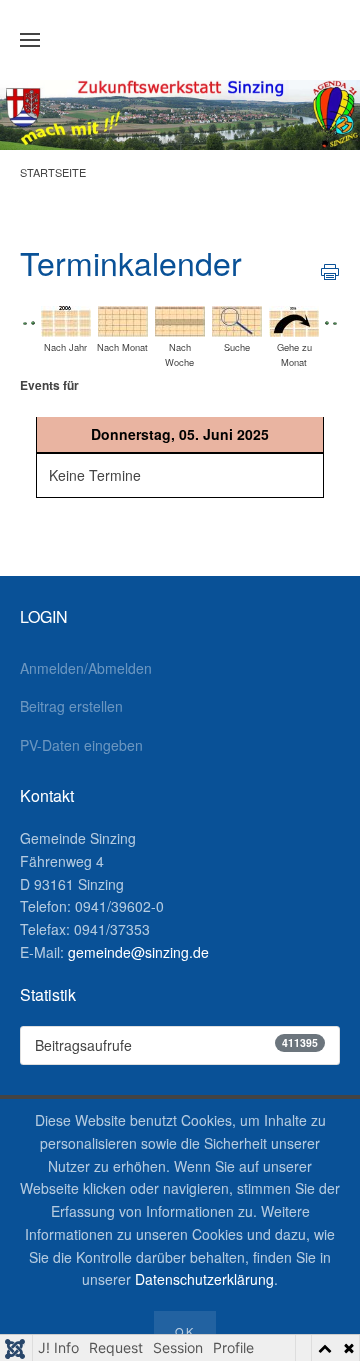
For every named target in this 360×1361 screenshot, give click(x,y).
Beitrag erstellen (71, 706)
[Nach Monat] (123, 319)
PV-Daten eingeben (81, 745)
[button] (30, 40)
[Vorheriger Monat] (25, 321)
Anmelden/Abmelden (86, 668)
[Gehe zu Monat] (294, 319)
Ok (185, 1331)
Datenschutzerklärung (204, 1279)
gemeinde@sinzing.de (138, 952)
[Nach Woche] (180, 319)
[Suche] (237, 319)
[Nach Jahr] (66, 319)
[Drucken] (330, 270)
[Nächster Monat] (335, 321)
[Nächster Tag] (327, 321)
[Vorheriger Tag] (33, 321)
